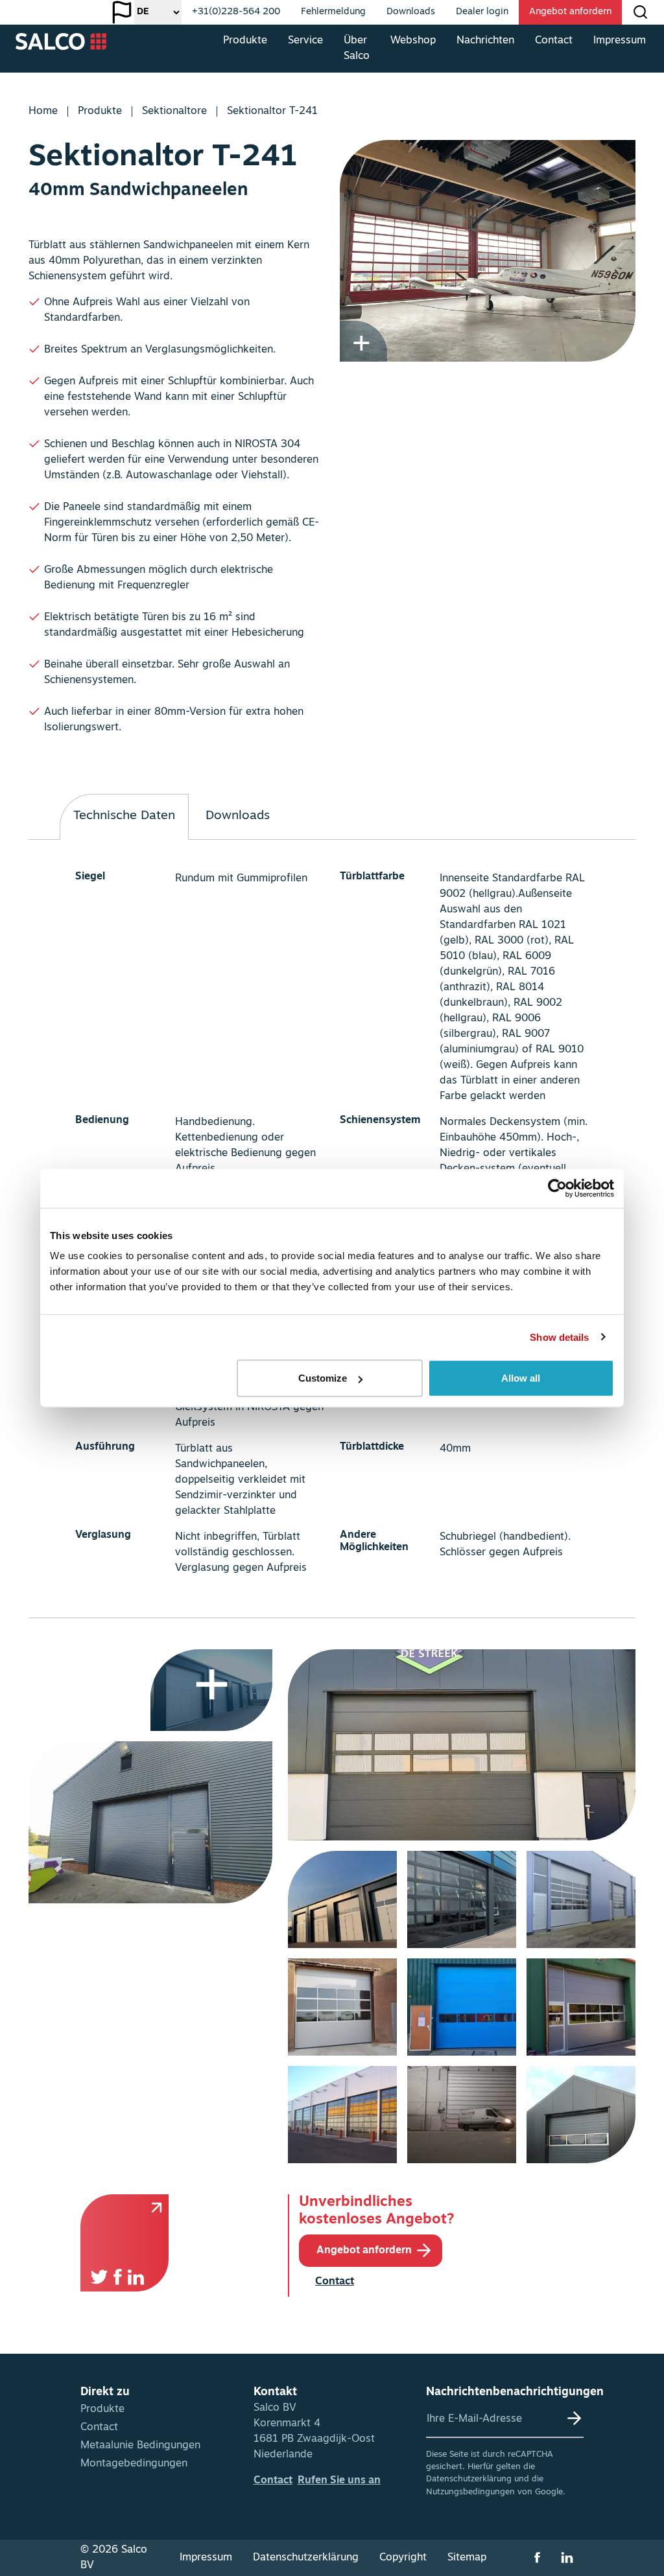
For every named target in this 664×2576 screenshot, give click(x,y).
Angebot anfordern (570, 12)
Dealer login (482, 12)
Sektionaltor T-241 (272, 111)
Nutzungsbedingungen (470, 2492)
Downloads (411, 12)
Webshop (413, 41)
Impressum (620, 41)
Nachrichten (485, 41)
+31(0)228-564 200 (236, 12)
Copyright (403, 2558)
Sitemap (467, 2558)
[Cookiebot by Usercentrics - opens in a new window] (557, 1188)
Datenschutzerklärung (469, 2479)
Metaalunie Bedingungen (140, 2446)
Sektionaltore (174, 111)
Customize (323, 1378)
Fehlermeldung (333, 12)
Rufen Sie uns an (339, 2481)
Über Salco (357, 49)
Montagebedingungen (134, 2464)
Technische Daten (124, 816)
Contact (554, 41)
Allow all (521, 1378)
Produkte (245, 41)
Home (43, 111)
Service (305, 41)
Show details (559, 1337)
